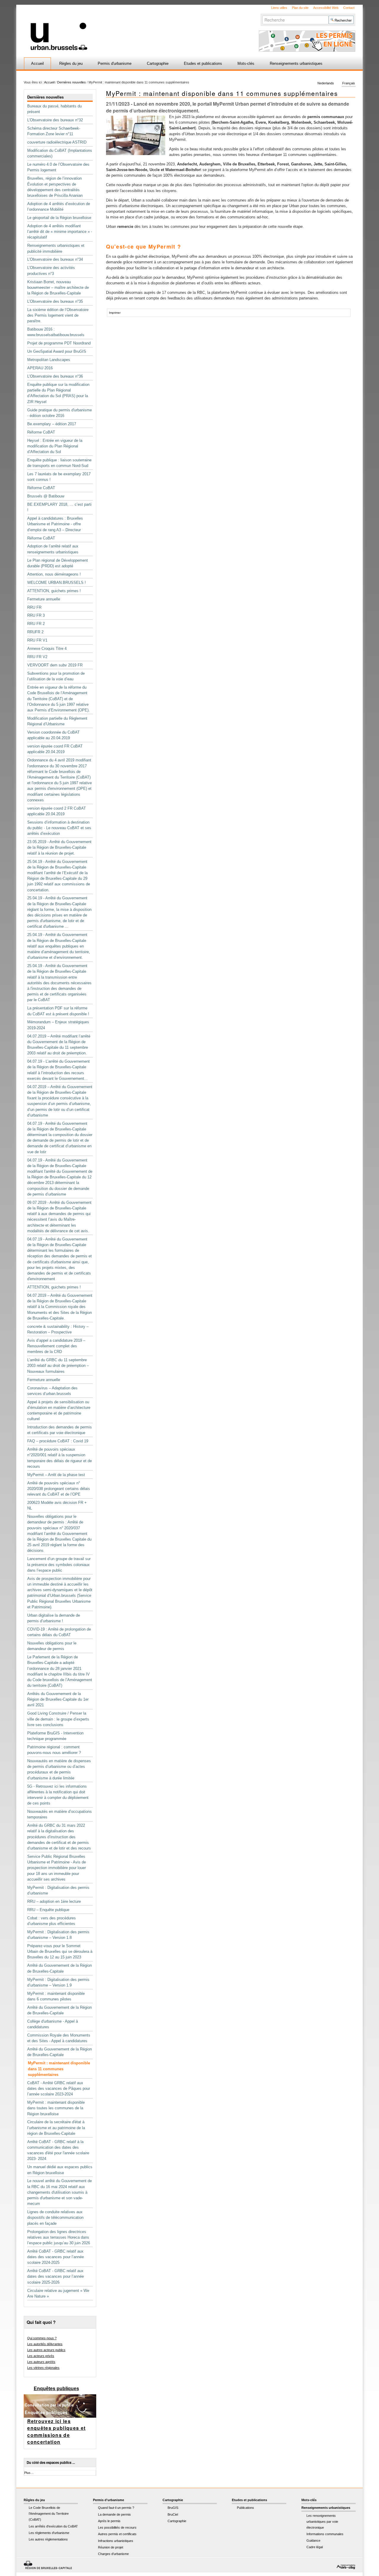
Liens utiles (279, 8)
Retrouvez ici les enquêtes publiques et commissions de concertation (56, 2432)
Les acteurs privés (41, 2356)
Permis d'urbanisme (115, 63)
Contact (349, 8)
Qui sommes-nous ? (42, 2338)
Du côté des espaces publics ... (51, 2463)
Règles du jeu (71, 63)
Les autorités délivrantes (45, 2344)
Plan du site (300, 8)
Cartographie (158, 63)
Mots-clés (246, 63)
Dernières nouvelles (72, 82)
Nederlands (326, 83)
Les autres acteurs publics (46, 2350)
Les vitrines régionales (43, 2368)
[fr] (119, 28)
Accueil (37, 63)
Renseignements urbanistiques (296, 63)
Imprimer (115, 313)
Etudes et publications (203, 63)
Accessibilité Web (326, 8)
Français (349, 83)
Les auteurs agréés (41, 2362)
